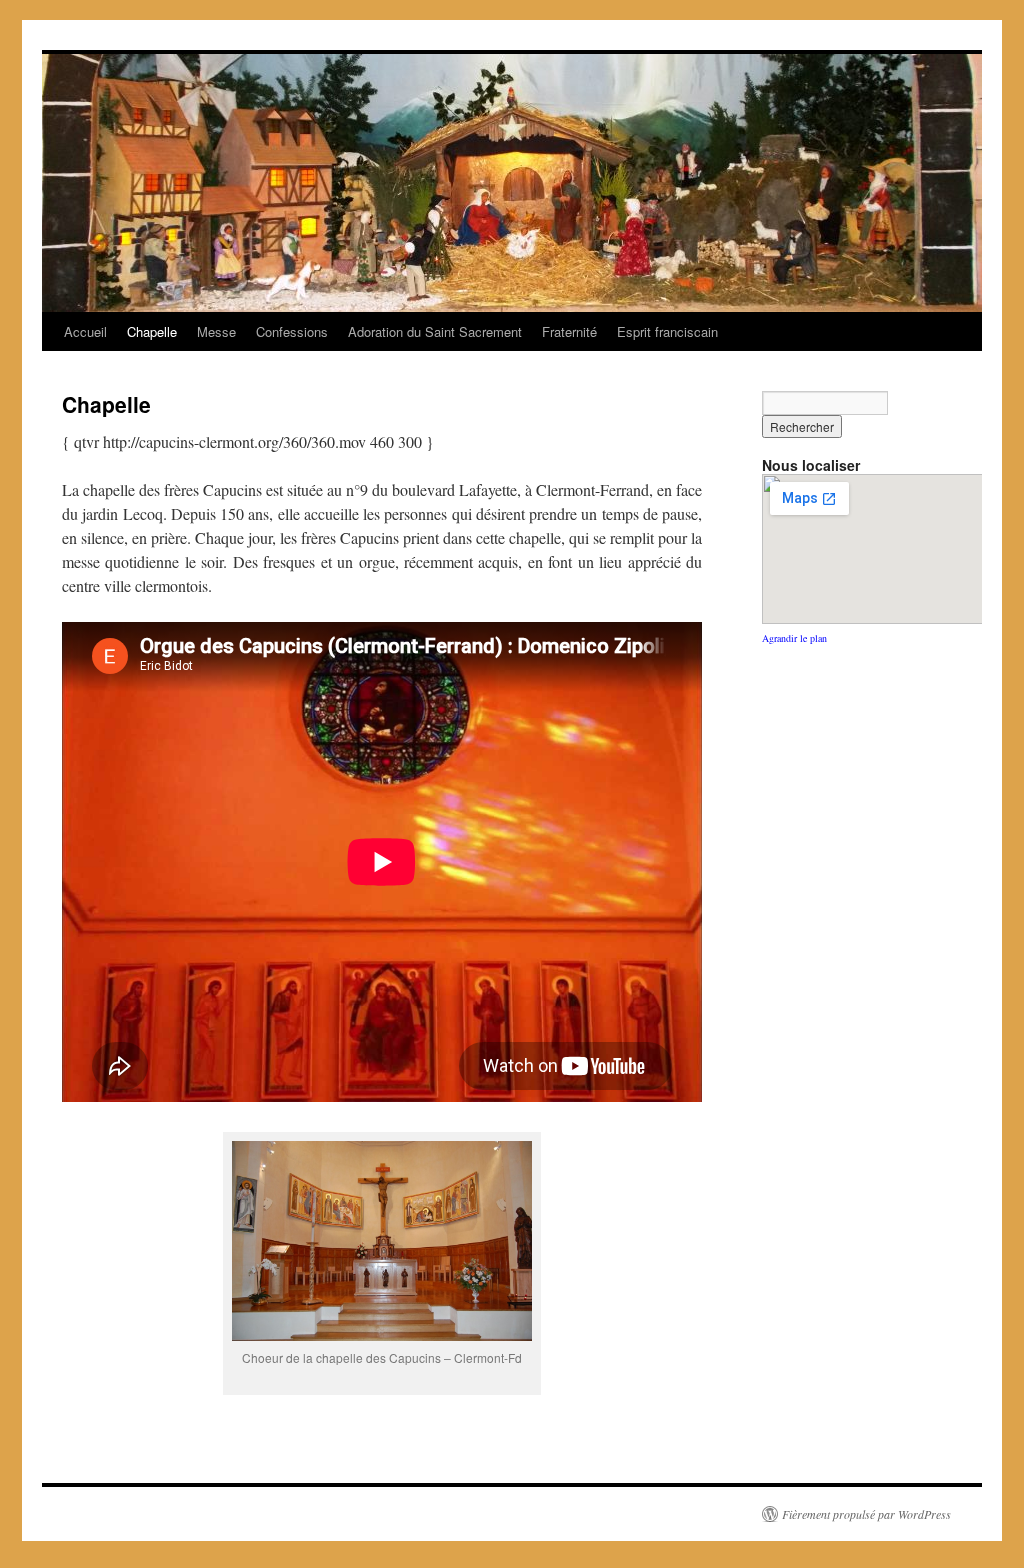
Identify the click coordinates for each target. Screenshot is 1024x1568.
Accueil (85, 331)
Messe (216, 331)
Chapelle (152, 331)
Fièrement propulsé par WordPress (866, 1514)
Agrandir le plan (794, 638)
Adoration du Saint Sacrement (435, 331)
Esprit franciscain (667, 331)
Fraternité (569, 331)
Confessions (292, 331)
